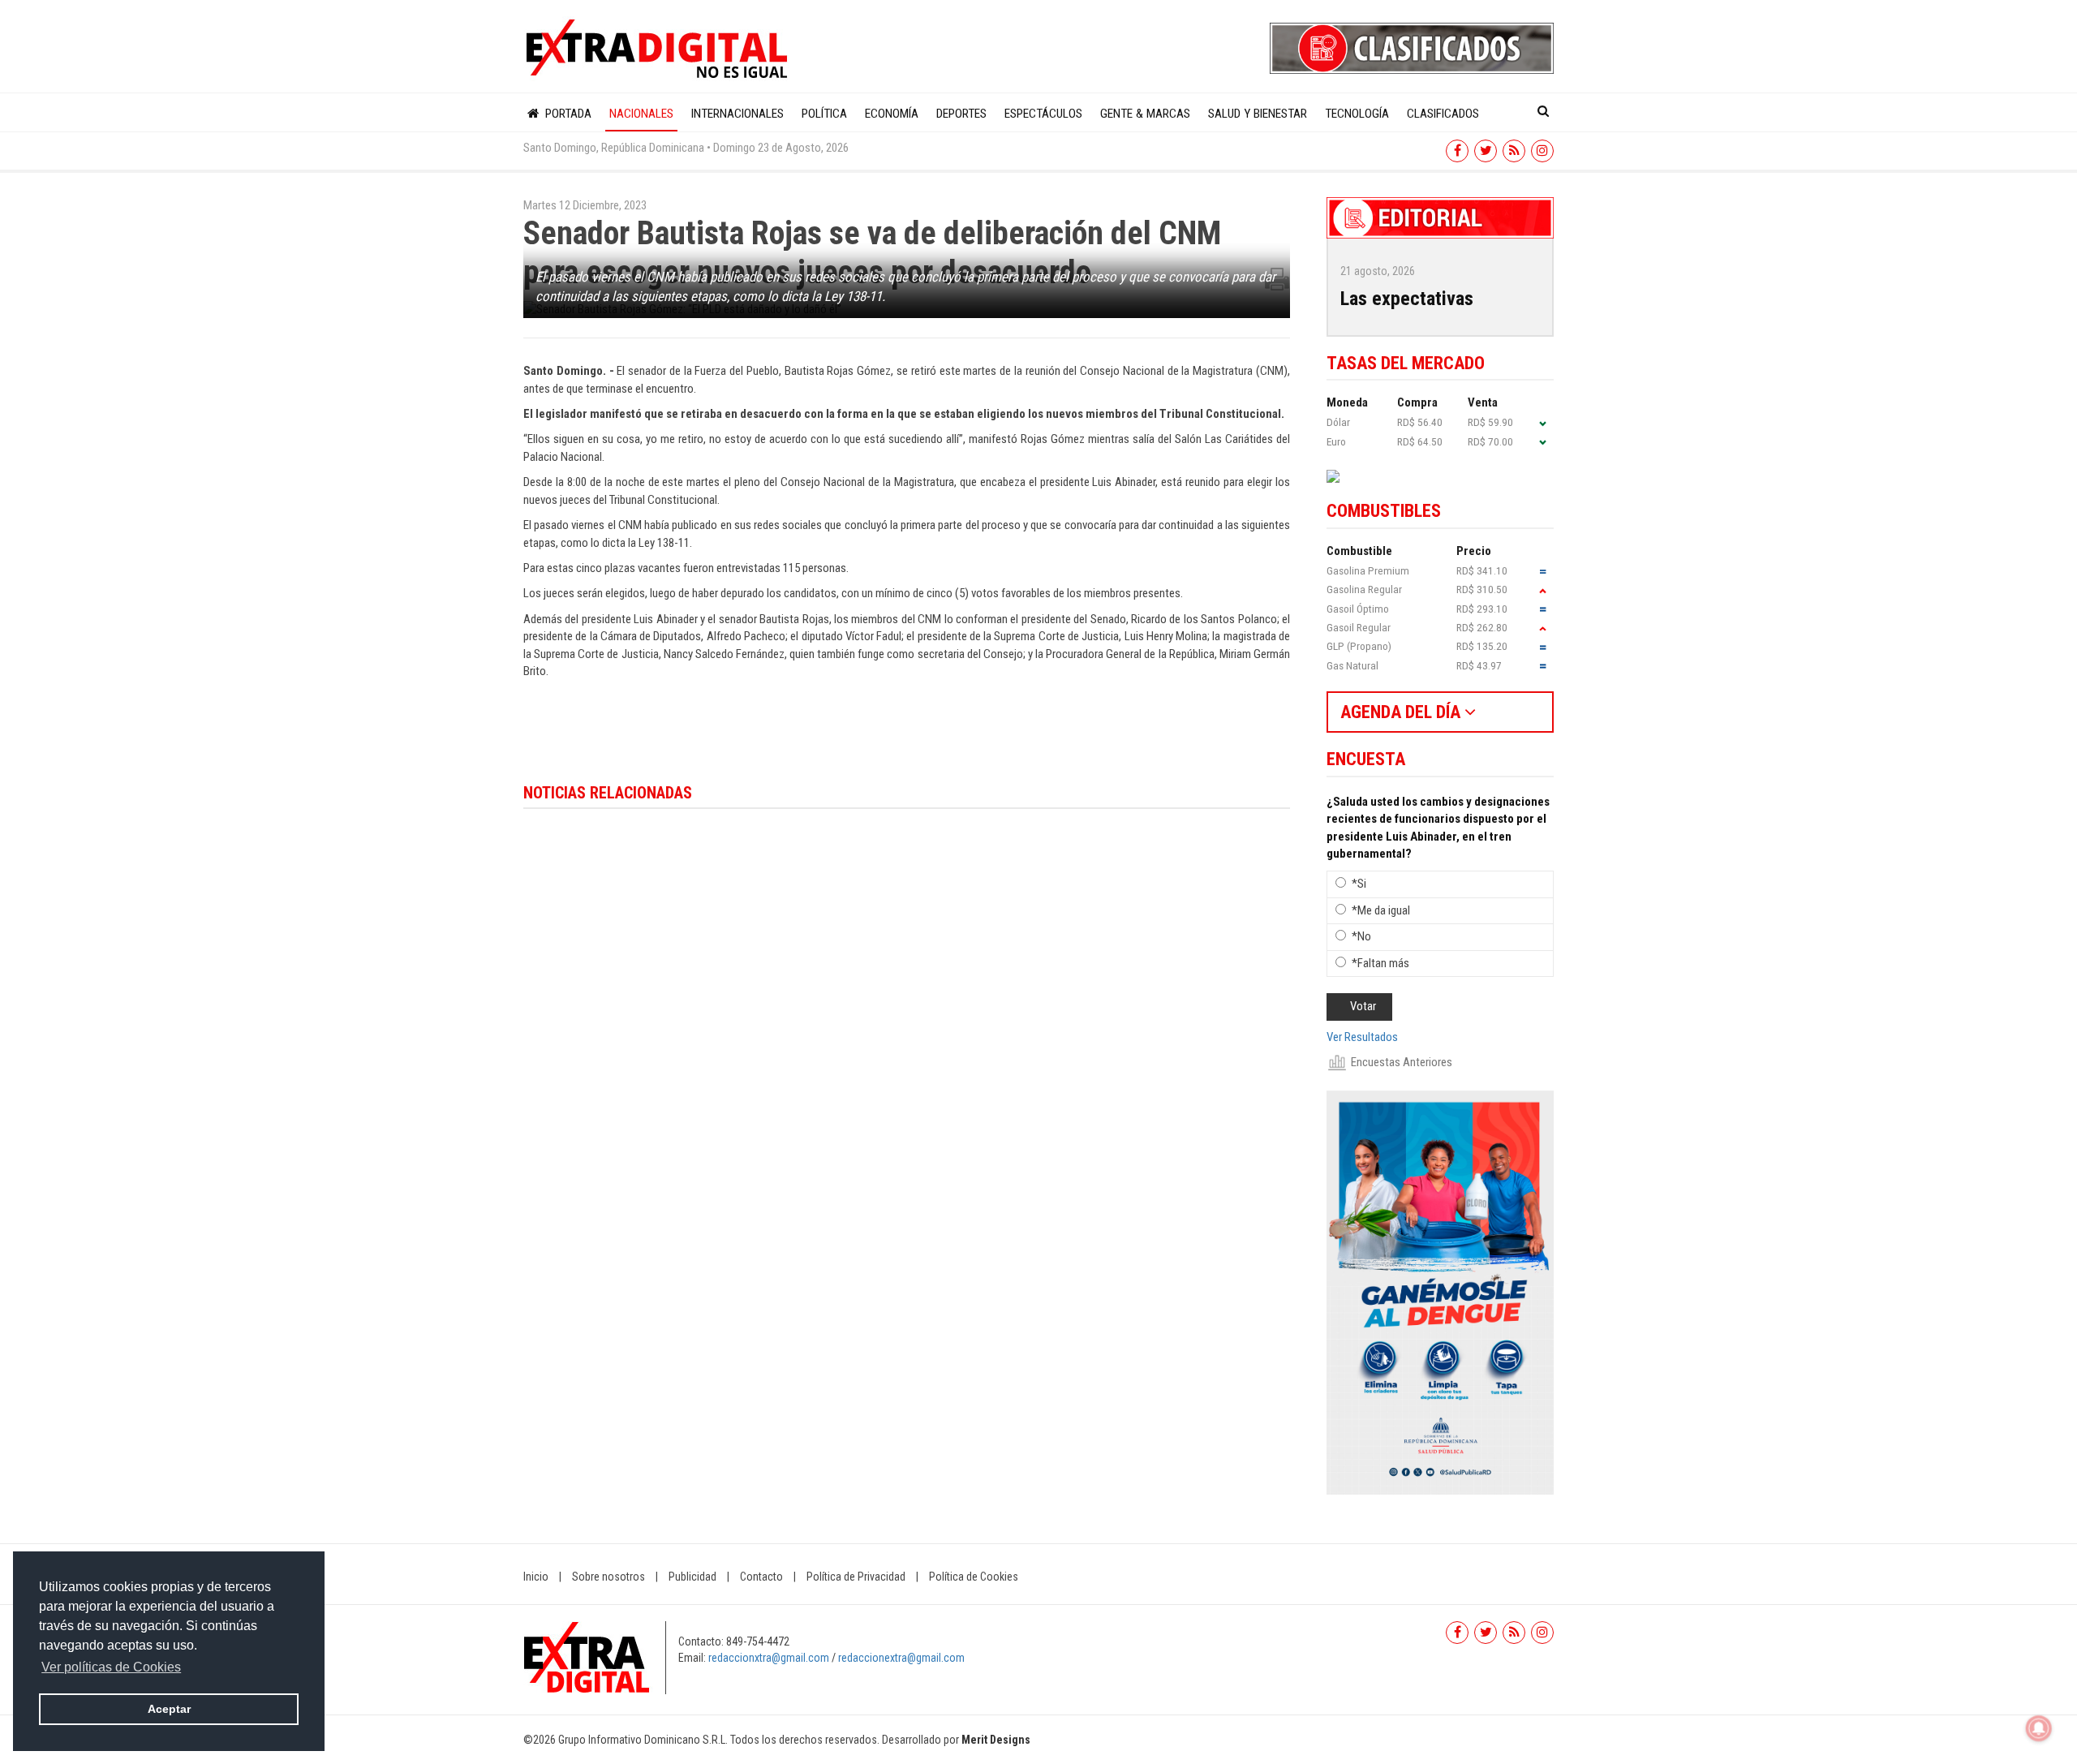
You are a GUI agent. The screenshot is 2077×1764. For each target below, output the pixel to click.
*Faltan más (1380, 963)
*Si (1359, 884)
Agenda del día (1402, 712)
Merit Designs (996, 1740)
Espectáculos (1043, 114)
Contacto (761, 1577)
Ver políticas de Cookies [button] (111, 1667)
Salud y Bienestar (1258, 114)
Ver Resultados (1362, 1037)
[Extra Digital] (659, 49)
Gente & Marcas (1145, 114)
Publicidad (692, 1577)
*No (1361, 936)
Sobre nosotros (608, 1577)
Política (824, 114)
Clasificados (1443, 114)
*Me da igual (1381, 910)
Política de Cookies (974, 1577)
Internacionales (737, 114)
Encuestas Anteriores (1402, 1062)
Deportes (961, 114)
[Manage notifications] (2039, 1728)
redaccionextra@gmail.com (901, 1658)
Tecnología (1357, 114)
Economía (892, 114)
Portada (567, 114)
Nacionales (641, 114)
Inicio (536, 1577)
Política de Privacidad (856, 1577)
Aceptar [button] (169, 1709)
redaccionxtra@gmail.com (769, 1658)
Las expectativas (1407, 299)
